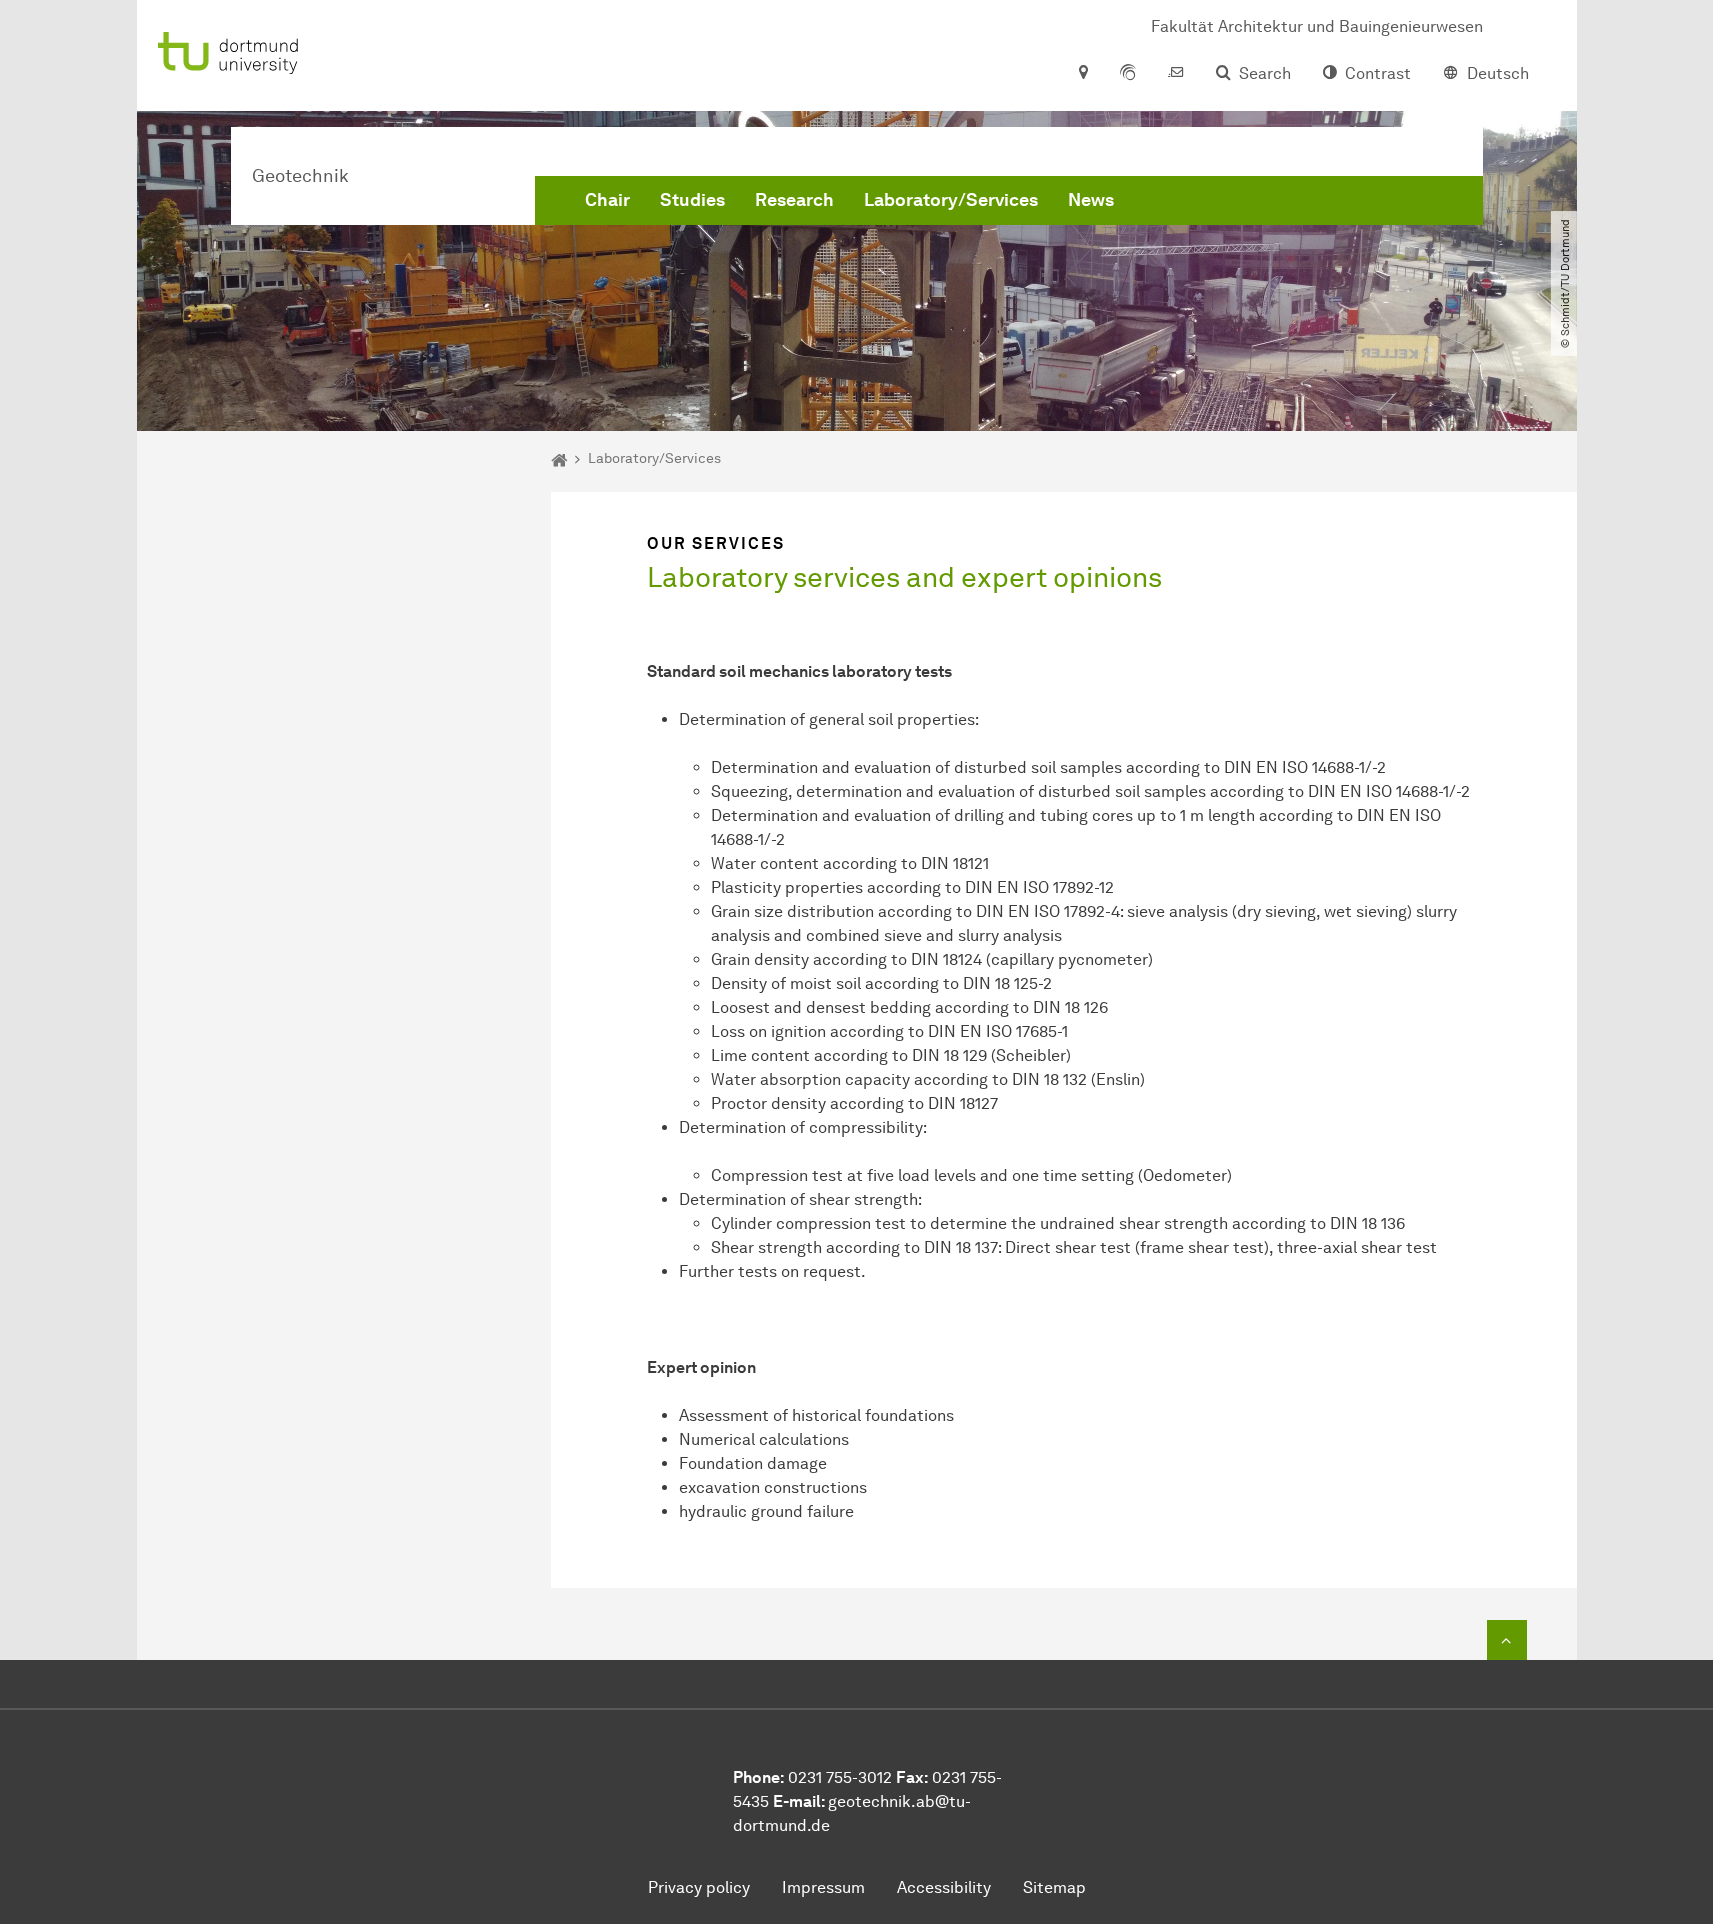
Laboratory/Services (951, 200)
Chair (607, 200)
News (1091, 200)
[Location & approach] (1082, 74)
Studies (692, 200)
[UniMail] (1176, 74)
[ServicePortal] (1128, 74)
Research (794, 200)
